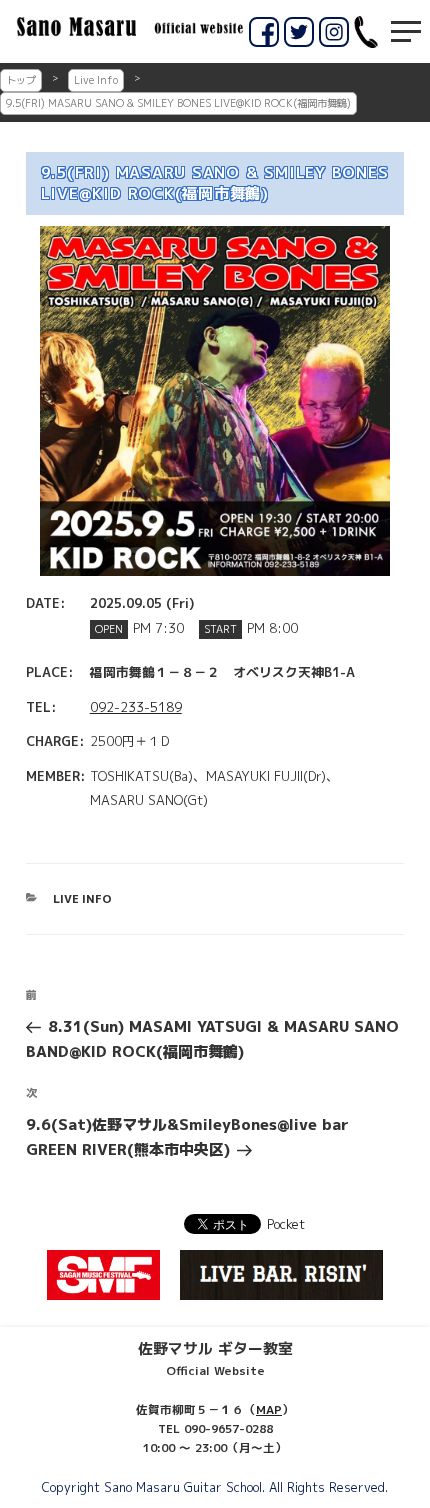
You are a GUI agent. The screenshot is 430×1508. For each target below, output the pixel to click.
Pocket (286, 1224)
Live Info (96, 80)
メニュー (406, 31)
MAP (269, 1410)
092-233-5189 (136, 707)
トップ (21, 80)
